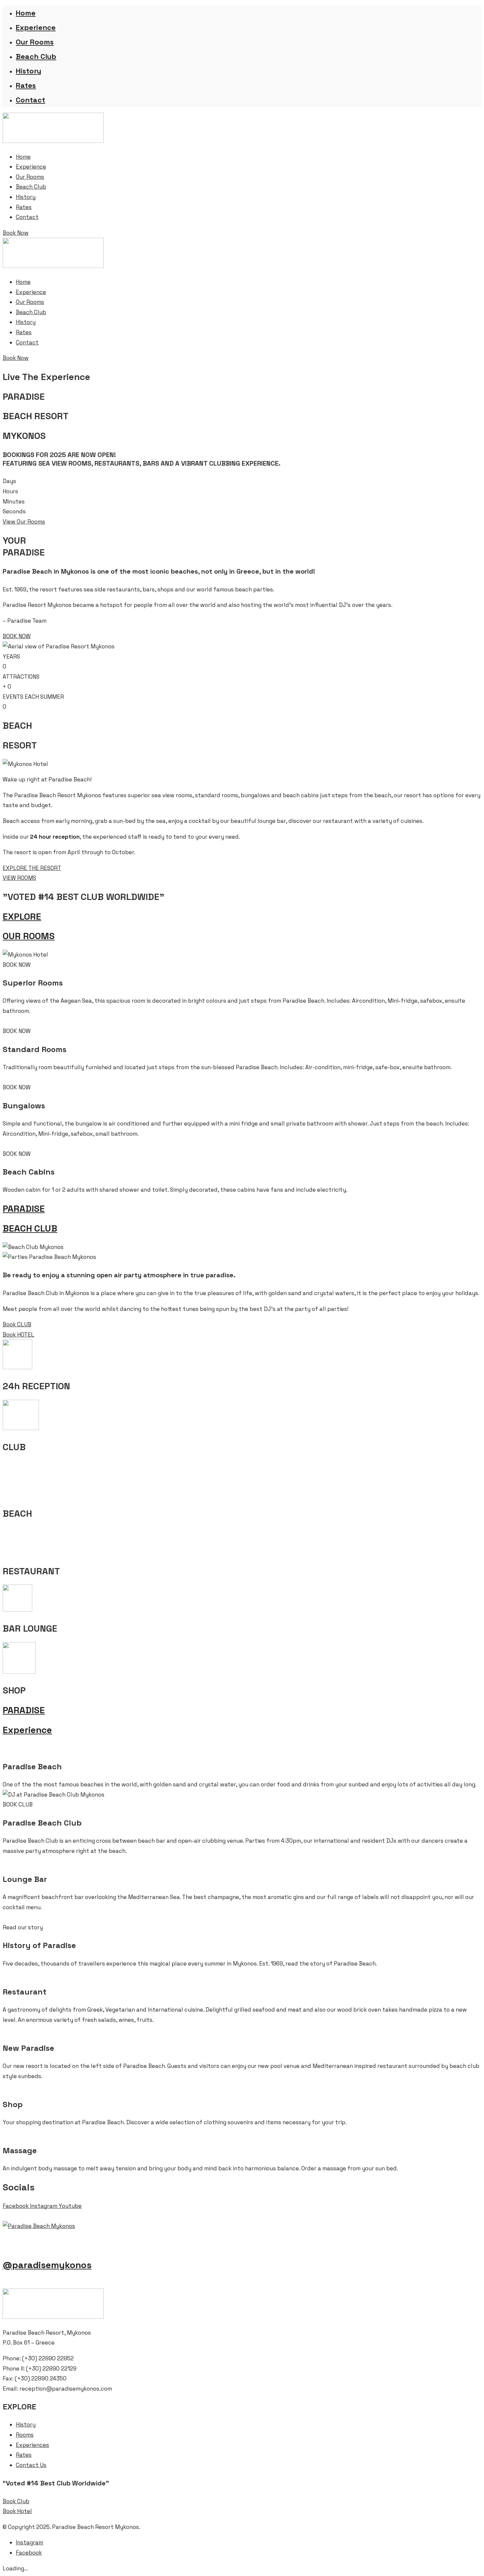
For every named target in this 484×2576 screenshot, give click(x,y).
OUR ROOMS (29, 936)
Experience (36, 27)
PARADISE (24, 1208)
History (28, 71)
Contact (30, 100)
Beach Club (36, 56)
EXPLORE (22, 916)
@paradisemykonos (47, 2265)
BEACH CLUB (30, 1228)
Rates (26, 85)
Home (26, 13)
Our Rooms (35, 42)
